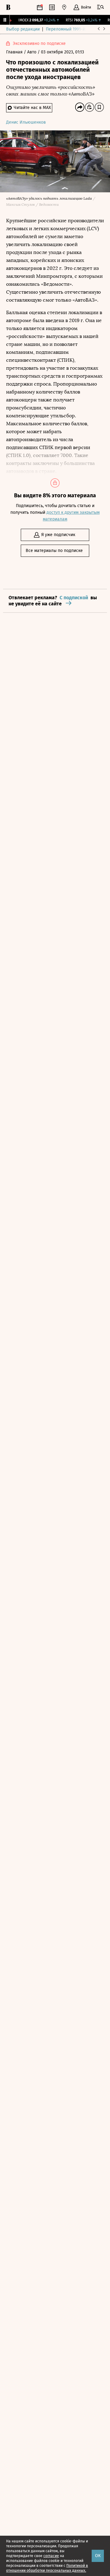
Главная (15, 52)
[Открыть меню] (101, 7)
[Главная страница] (8, 7)
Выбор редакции (23, 29)
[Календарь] (40, 7)
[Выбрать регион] (64, 7)
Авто (32, 52)
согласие (51, 2556)
